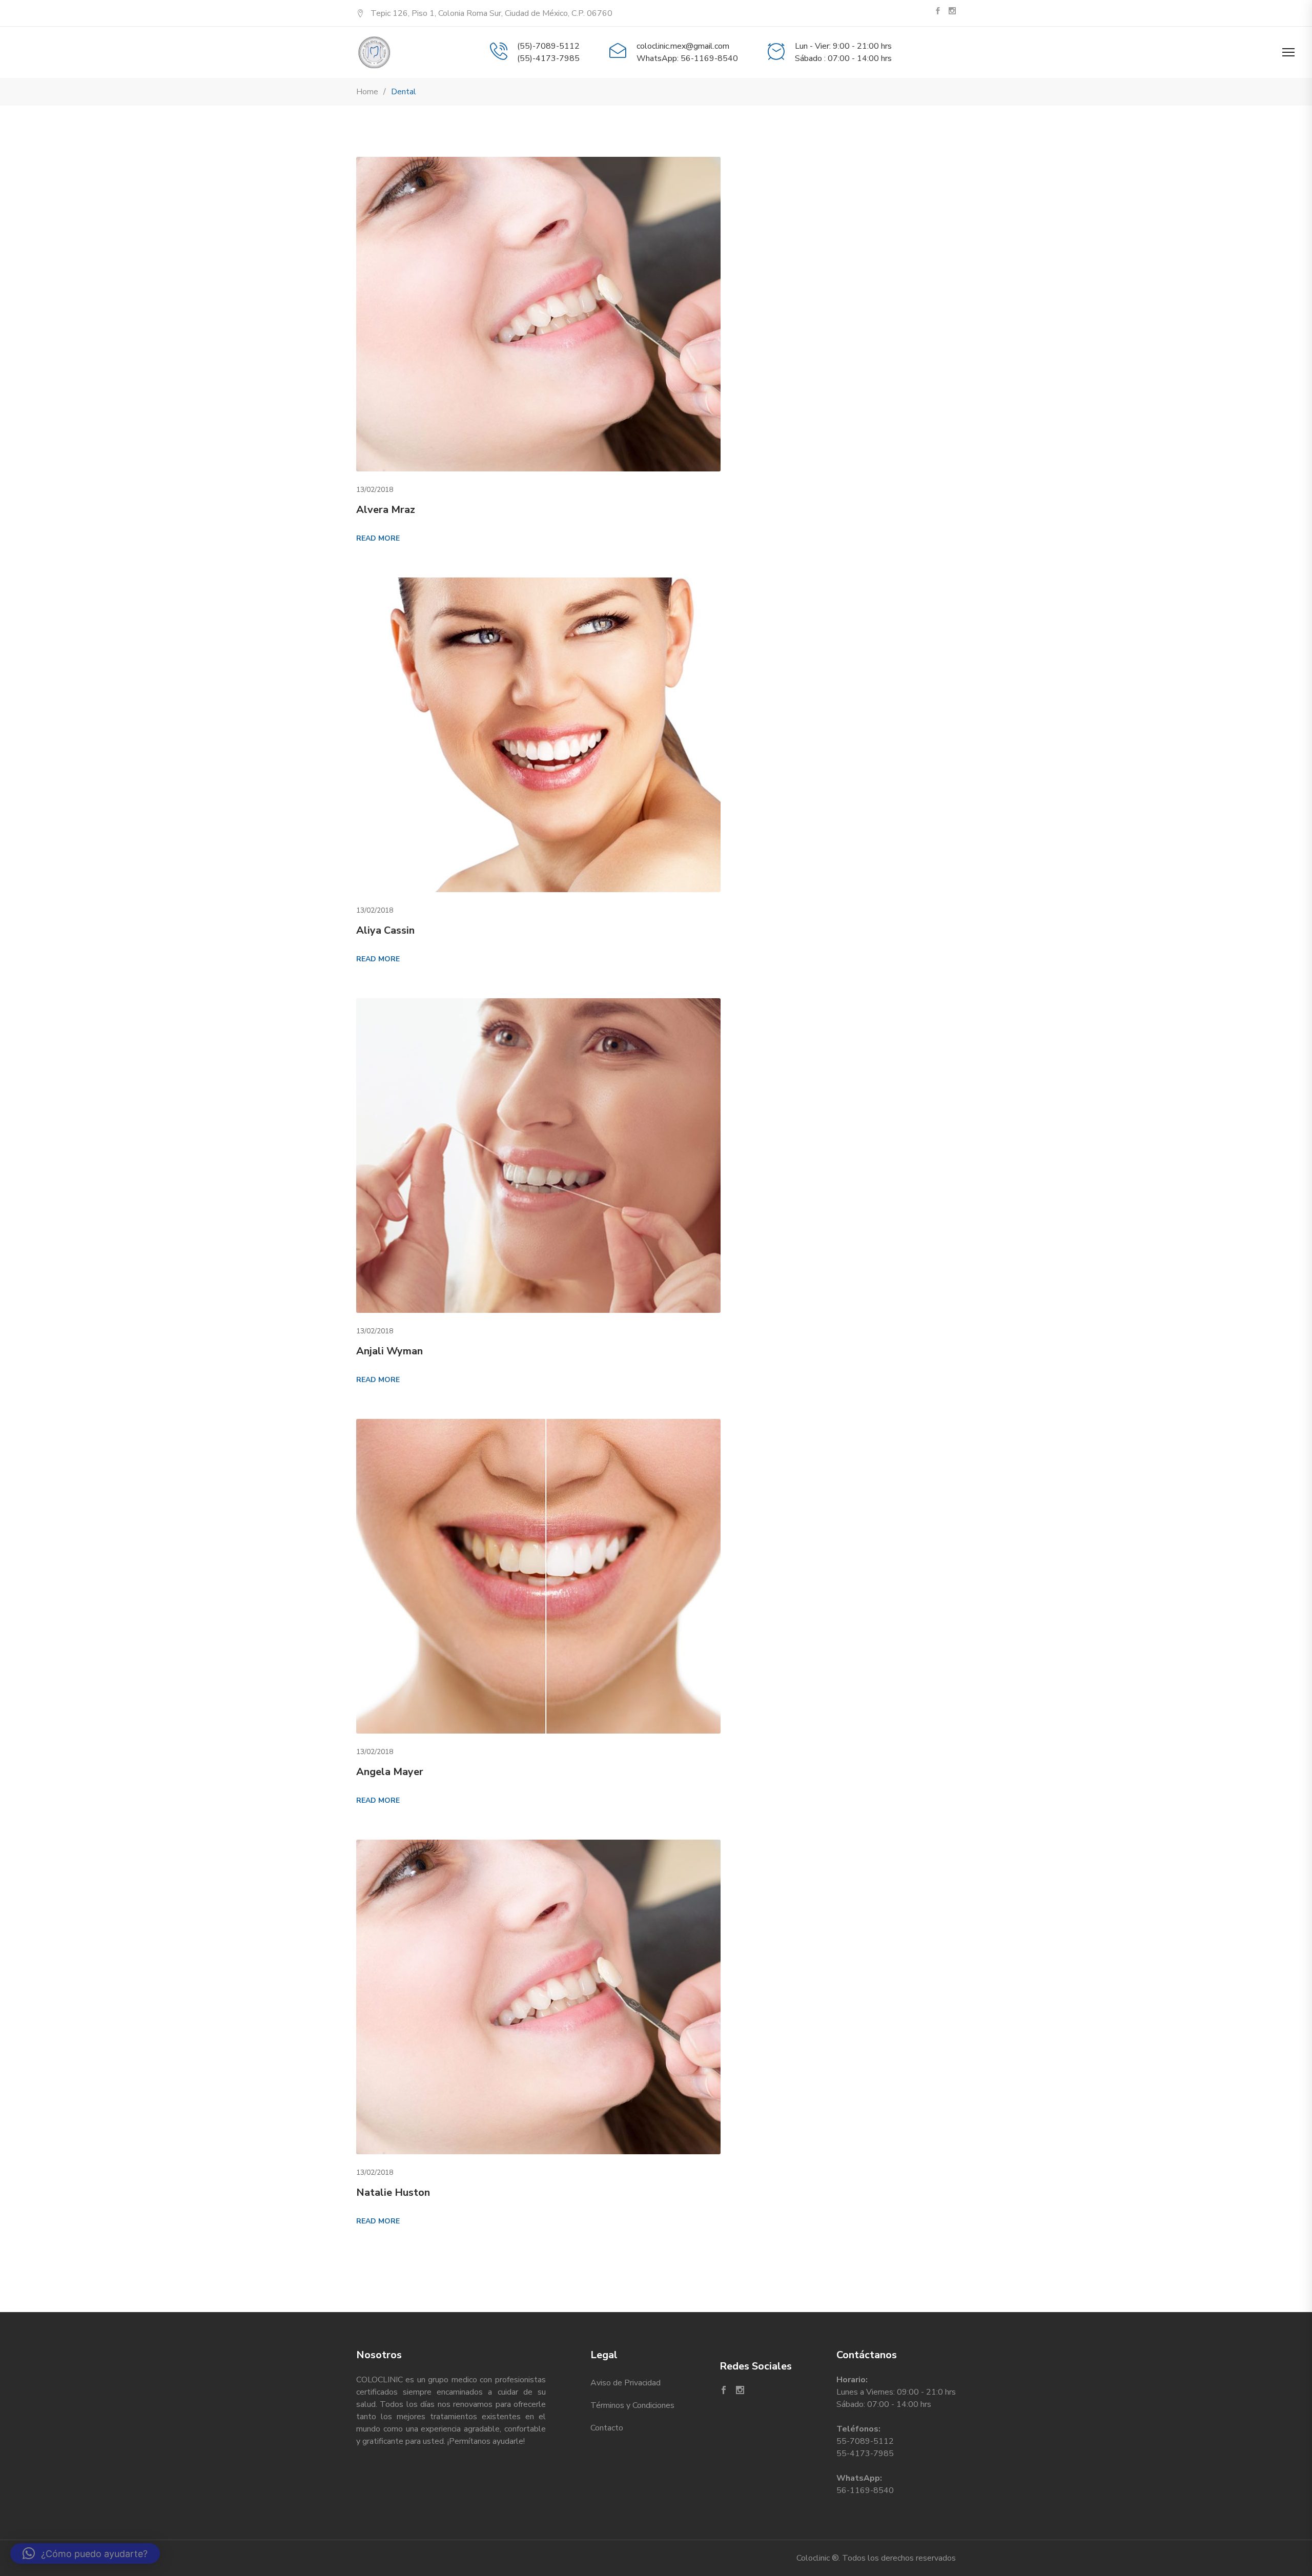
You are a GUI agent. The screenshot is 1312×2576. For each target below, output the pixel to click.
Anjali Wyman (389, 1351)
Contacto (607, 2428)
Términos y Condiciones (632, 2405)
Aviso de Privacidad (626, 2383)
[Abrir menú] (1288, 52)
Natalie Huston (393, 2192)
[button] (85, 2553)
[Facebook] (938, 12)
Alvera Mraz (386, 510)
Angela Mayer (390, 1772)
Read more (378, 538)
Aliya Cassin (385, 930)
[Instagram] (952, 12)
